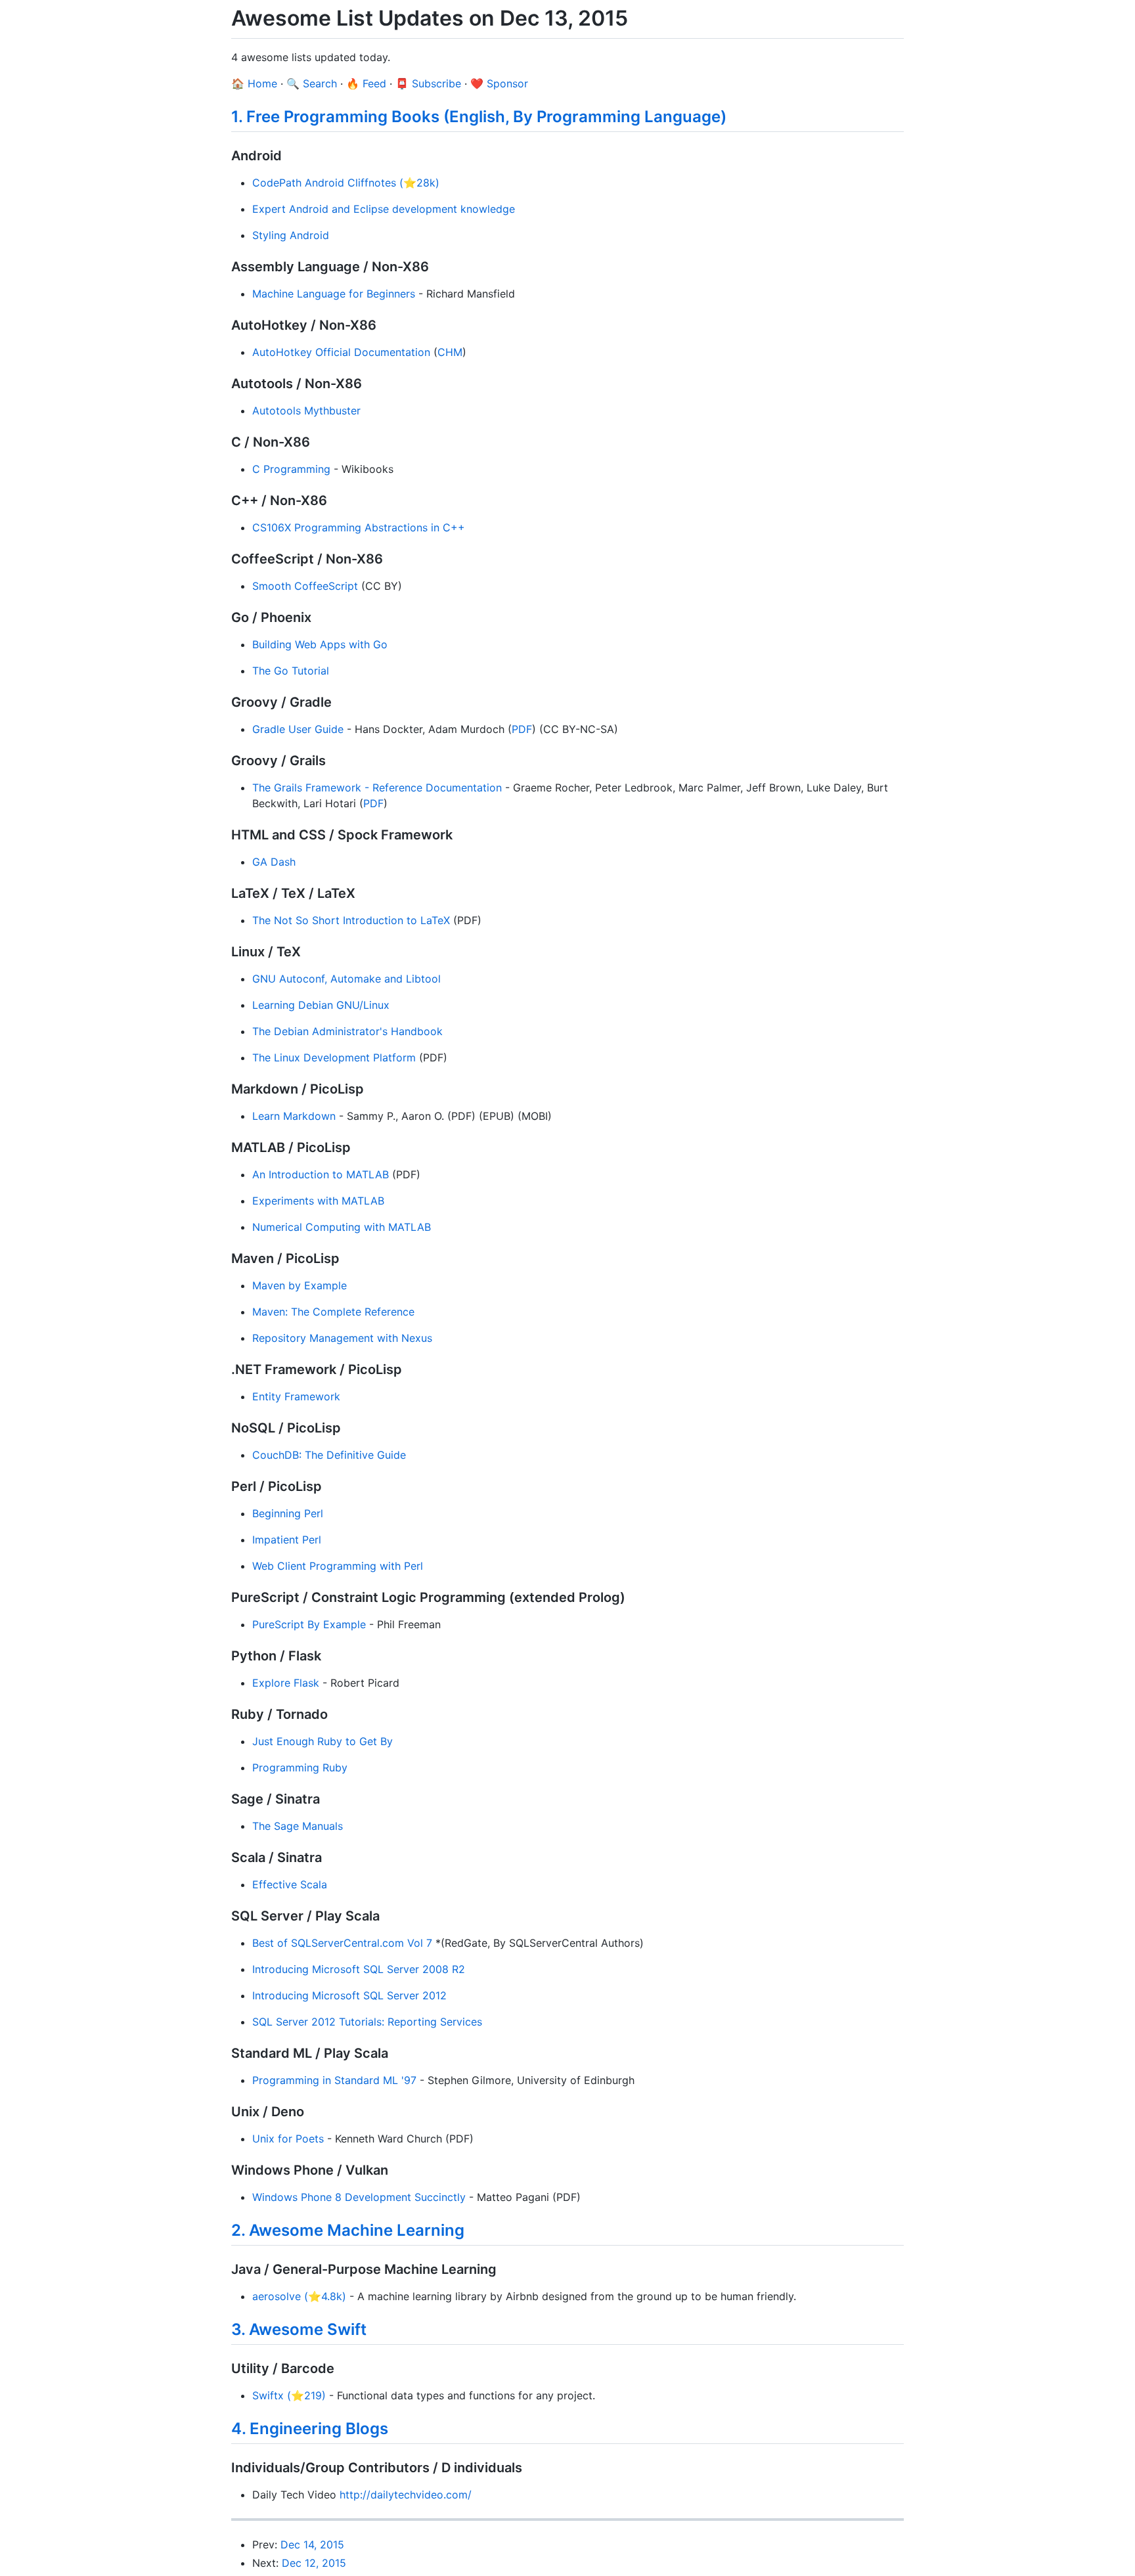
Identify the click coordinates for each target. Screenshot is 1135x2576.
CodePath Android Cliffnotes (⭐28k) (346, 183)
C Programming (291, 469)
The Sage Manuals (298, 1826)
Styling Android (291, 235)
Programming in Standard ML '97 (334, 2080)
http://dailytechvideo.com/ (406, 2495)
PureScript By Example (309, 1624)
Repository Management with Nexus (342, 1338)
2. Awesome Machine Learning (348, 2230)
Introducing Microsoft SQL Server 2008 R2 (359, 1969)
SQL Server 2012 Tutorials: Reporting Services (367, 2022)
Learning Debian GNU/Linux (321, 1005)
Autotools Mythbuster (306, 411)
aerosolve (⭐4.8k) (299, 2296)
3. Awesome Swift (299, 2329)
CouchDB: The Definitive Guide (329, 1455)
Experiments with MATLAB (318, 1201)
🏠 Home (254, 83)
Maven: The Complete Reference (333, 1312)
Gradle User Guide (298, 729)
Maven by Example (300, 1285)
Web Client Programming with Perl (338, 1566)
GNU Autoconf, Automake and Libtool (346, 979)
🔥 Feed (366, 83)
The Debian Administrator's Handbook (347, 1031)
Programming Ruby (300, 1767)
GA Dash (274, 862)
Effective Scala (290, 1884)
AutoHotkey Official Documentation (341, 352)
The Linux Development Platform (334, 1057)
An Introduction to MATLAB (321, 1174)
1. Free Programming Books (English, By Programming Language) (479, 117)
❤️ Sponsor (499, 83)
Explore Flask (286, 1683)
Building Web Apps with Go (320, 644)
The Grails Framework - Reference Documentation (377, 788)
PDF (522, 729)
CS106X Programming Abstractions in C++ (359, 527)
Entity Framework (296, 1396)
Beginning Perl (288, 1513)
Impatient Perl (287, 1540)
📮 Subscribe (428, 83)
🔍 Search (312, 83)
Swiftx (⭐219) (289, 2395)
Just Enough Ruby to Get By (323, 1741)
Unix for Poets (288, 2139)
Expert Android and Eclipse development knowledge (384, 209)
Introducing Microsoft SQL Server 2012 (349, 1995)
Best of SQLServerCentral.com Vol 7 (342, 1943)
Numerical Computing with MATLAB (342, 1227)
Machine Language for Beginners (334, 294)
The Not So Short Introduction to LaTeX (351, 920)
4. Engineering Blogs (310, 2429)
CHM (450, 352)
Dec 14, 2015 (312, 2544)
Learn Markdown (294, 1116)
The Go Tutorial (291, 671)
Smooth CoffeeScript (305, 586)
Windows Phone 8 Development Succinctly (359, 2197)
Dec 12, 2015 (314, 2563)
